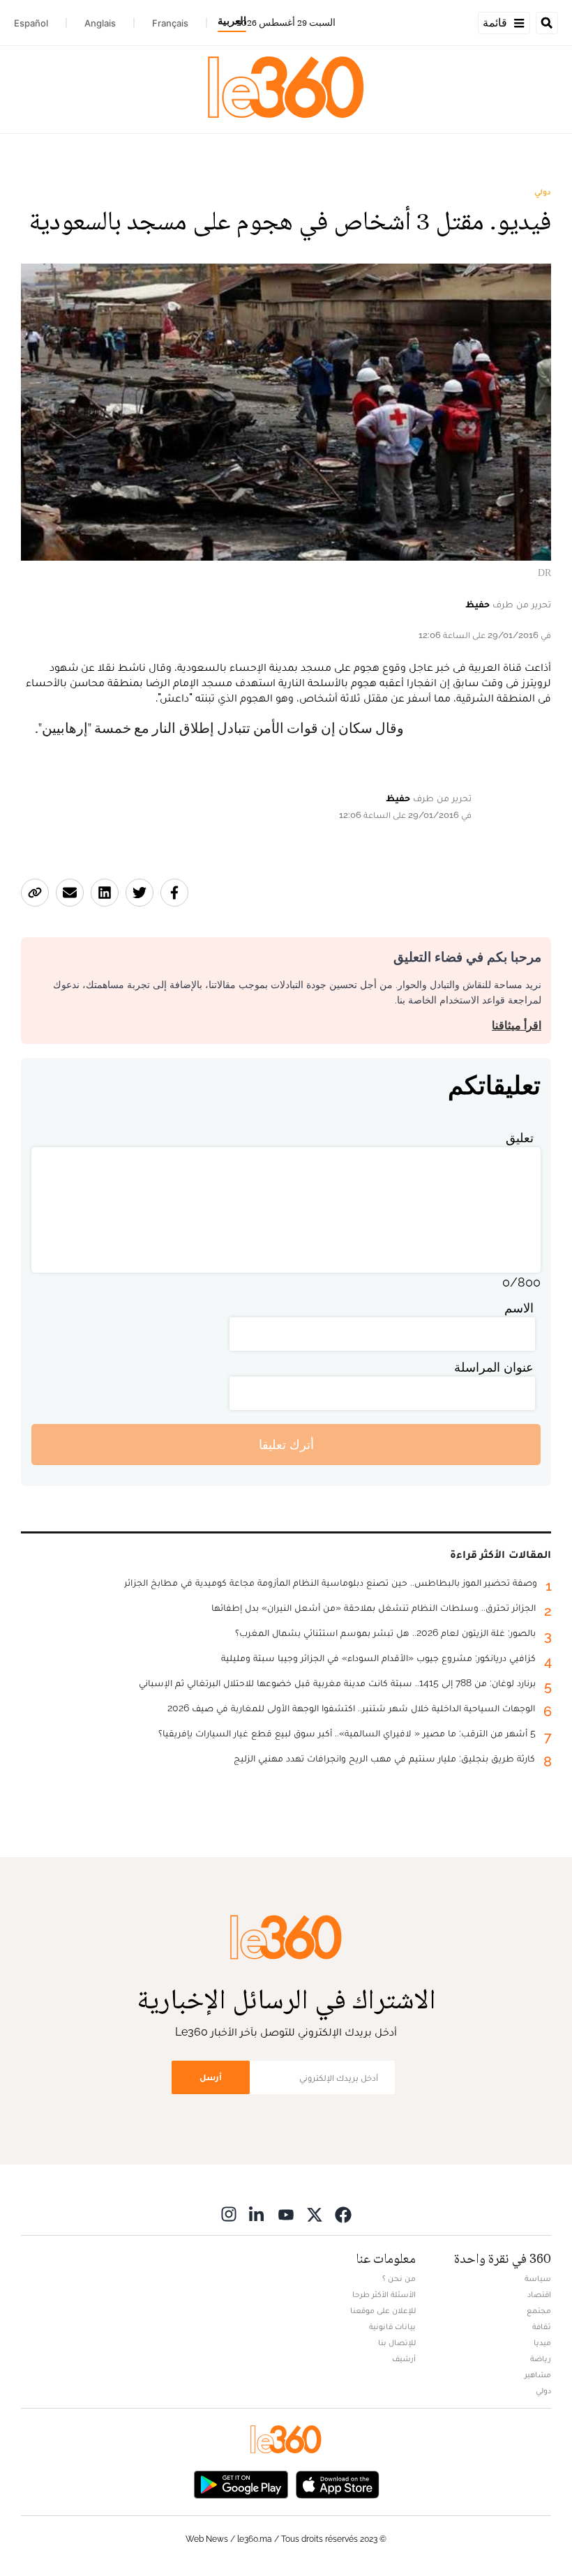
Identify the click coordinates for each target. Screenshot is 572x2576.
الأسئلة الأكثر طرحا (384, 2294)
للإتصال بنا (397, 2342)
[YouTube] (286, 2214)
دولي (543, 192)
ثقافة (542, 2326)
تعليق (520, 1138)
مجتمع (539, 2310)
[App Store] (338, 2483)
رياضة (541, 2358)
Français (170, 23)
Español (31, 23)
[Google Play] (241, 2483)
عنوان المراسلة (494, 1367)
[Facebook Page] (343, 2214)
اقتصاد (539, 2294)
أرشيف (404, 2358)
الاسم (519, 1308)
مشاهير (538, 2374)
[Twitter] (315, 2214)
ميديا (542, 2342)
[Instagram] (229, 2214)
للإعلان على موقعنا (383, 2310)
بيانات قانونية (392, 2326)
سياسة (538, 2278)
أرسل (211, 2077)
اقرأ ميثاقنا (517, 1025)
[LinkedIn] (257, 2214)
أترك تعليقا (286, 1445)
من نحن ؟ (399, 2278)
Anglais (100, 23)
